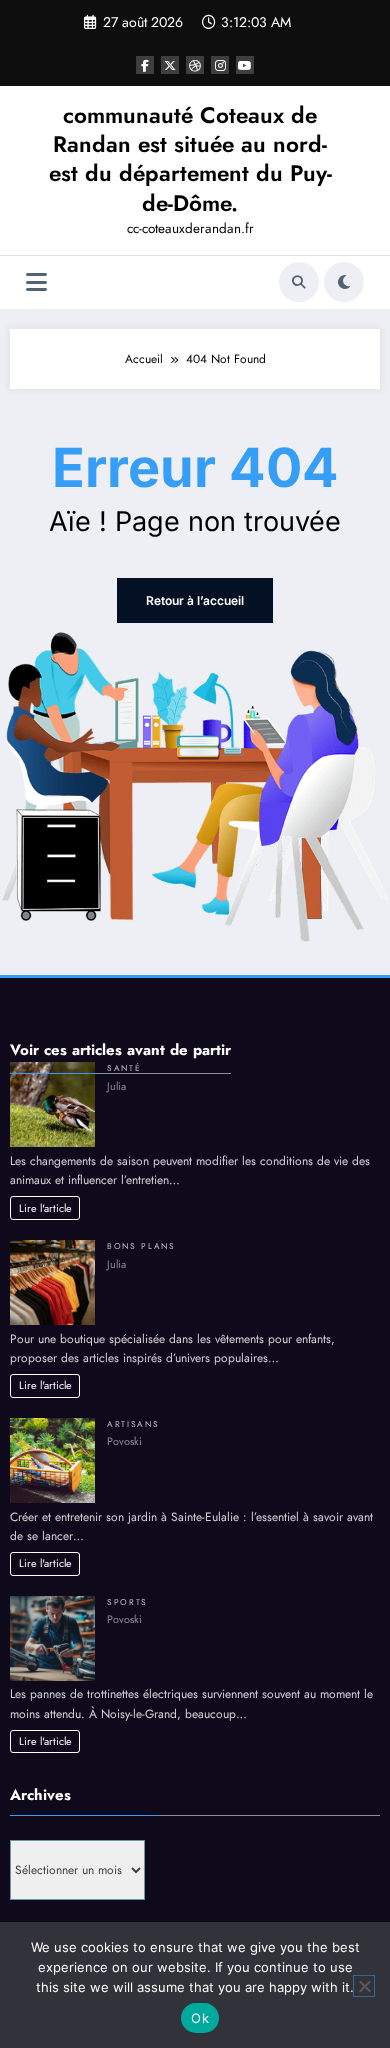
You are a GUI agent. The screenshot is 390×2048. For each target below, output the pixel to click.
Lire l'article (45, 1208)
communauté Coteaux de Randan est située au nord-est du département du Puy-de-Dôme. (190, 159)
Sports (127, 1602)
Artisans (133, 1424)
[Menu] (36, 282)
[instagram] (220, 65)
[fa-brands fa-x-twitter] (170, 65)
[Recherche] (299, 282)
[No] (364, 1986)
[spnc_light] (344, 282)
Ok (200, 2018)
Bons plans (141, 1246)
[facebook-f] (145, 65)
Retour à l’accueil (195, 600)
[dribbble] (195, 65)
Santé (124, 1068)
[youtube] (245, 65)
